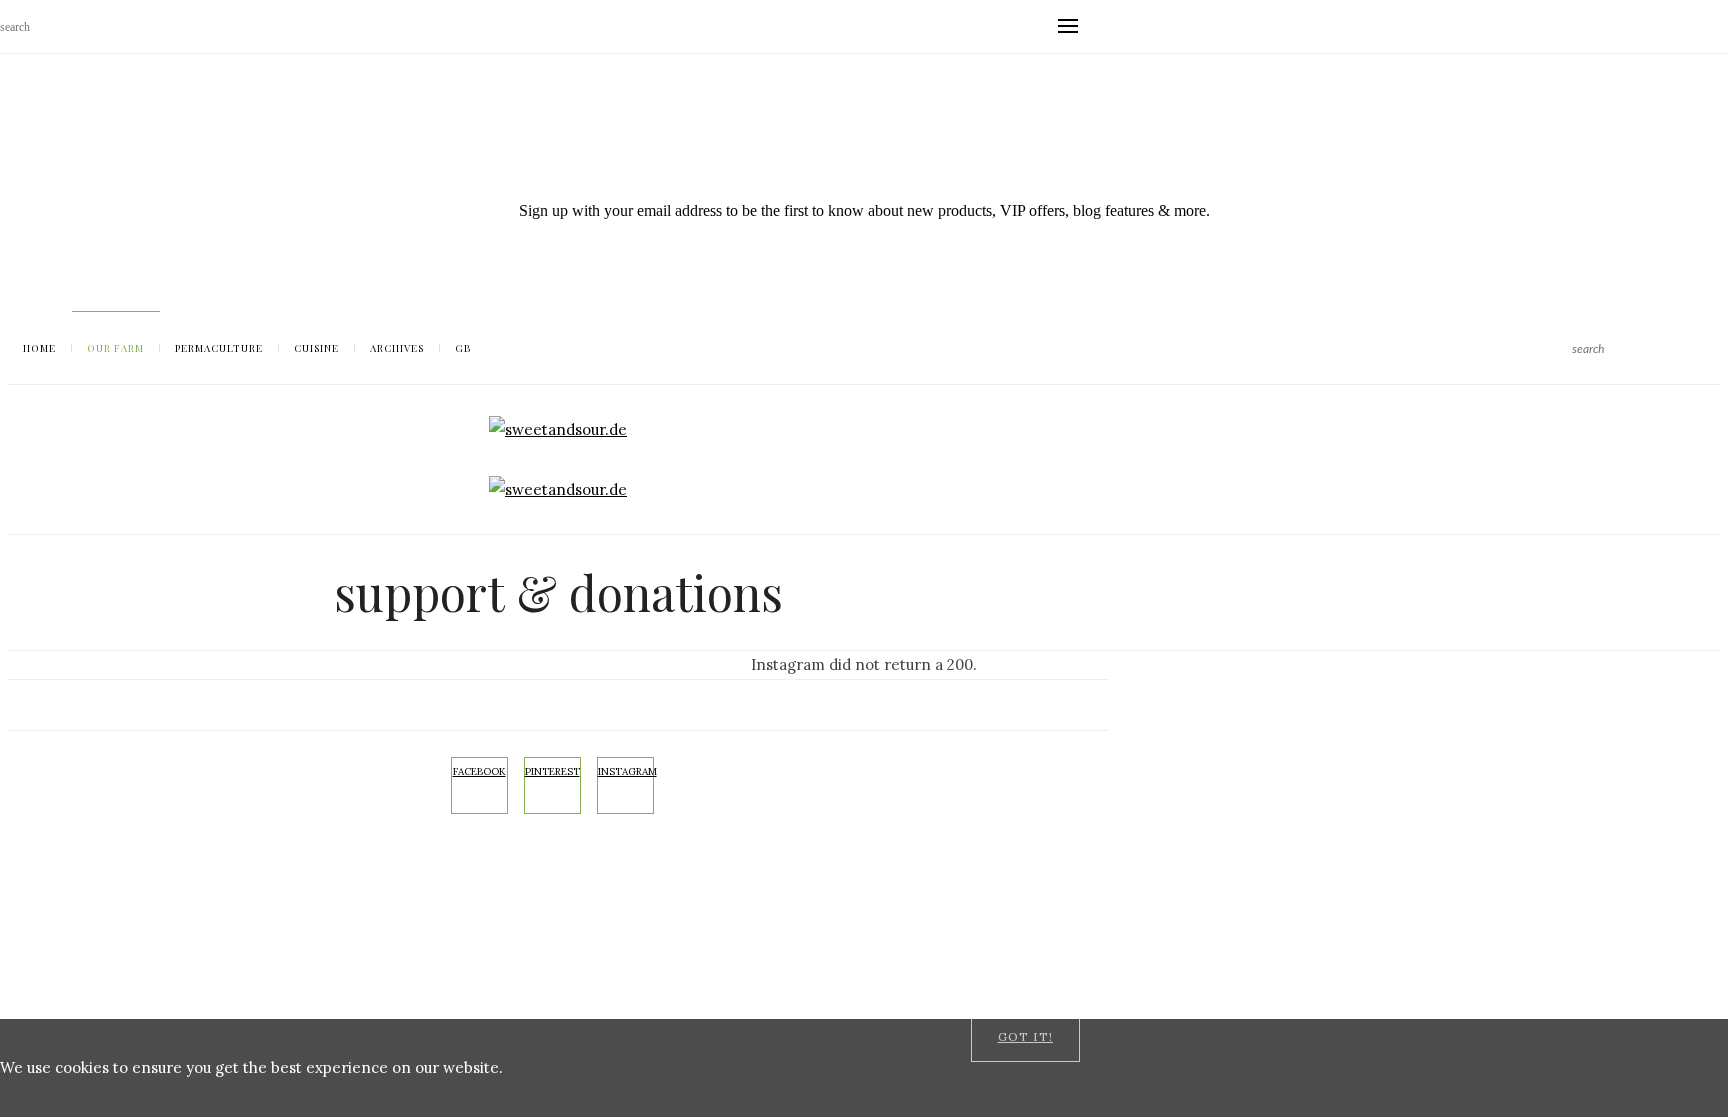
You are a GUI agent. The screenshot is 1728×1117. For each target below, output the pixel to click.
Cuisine (316, 348)
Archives (397, 348)
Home (39, 348)
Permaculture (219, 348)
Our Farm (115, 348)
